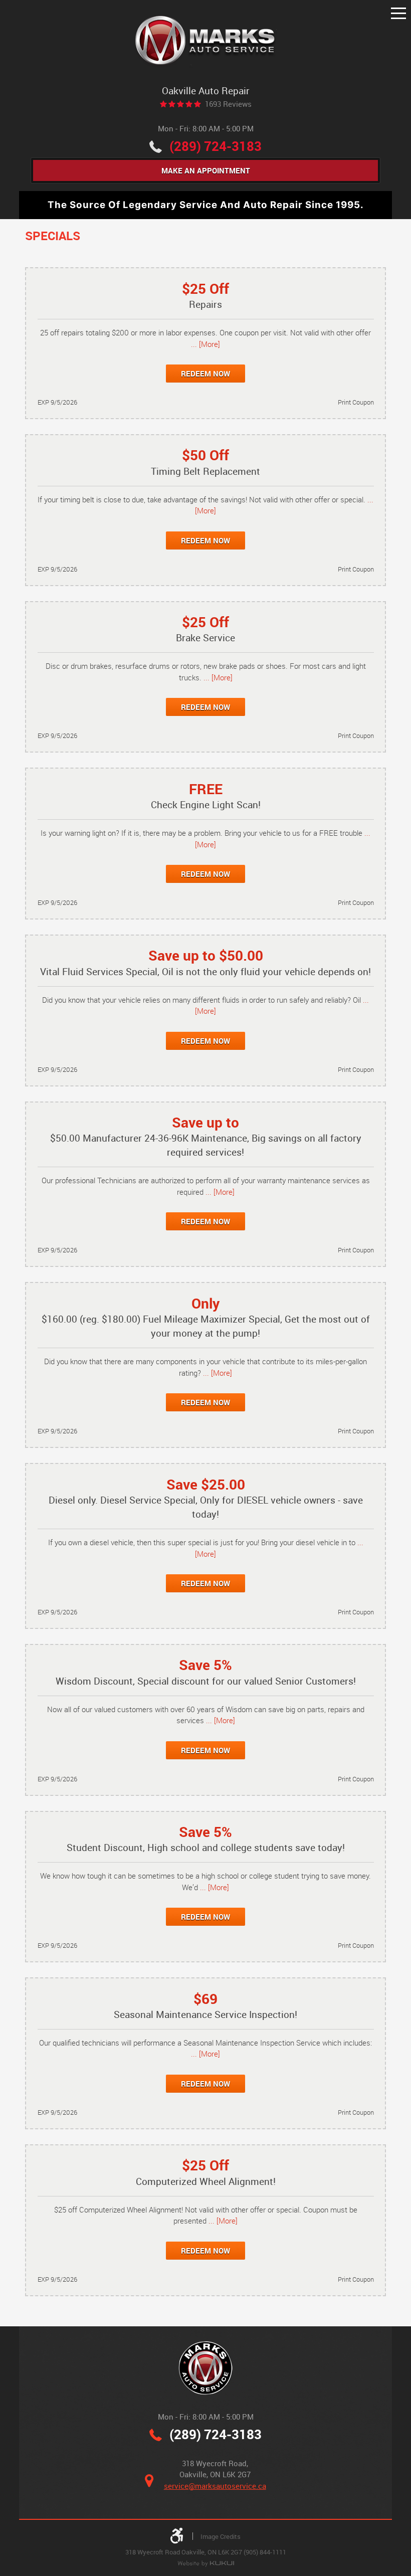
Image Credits (221, 2536)
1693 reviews (228, 104)
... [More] (205, 344)
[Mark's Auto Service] (206, 41)
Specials (53, 235)
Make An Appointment (206, 170)
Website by (206, 2564)
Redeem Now (205, 374)
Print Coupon (356, 402)
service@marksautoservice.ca (215, 2486)
